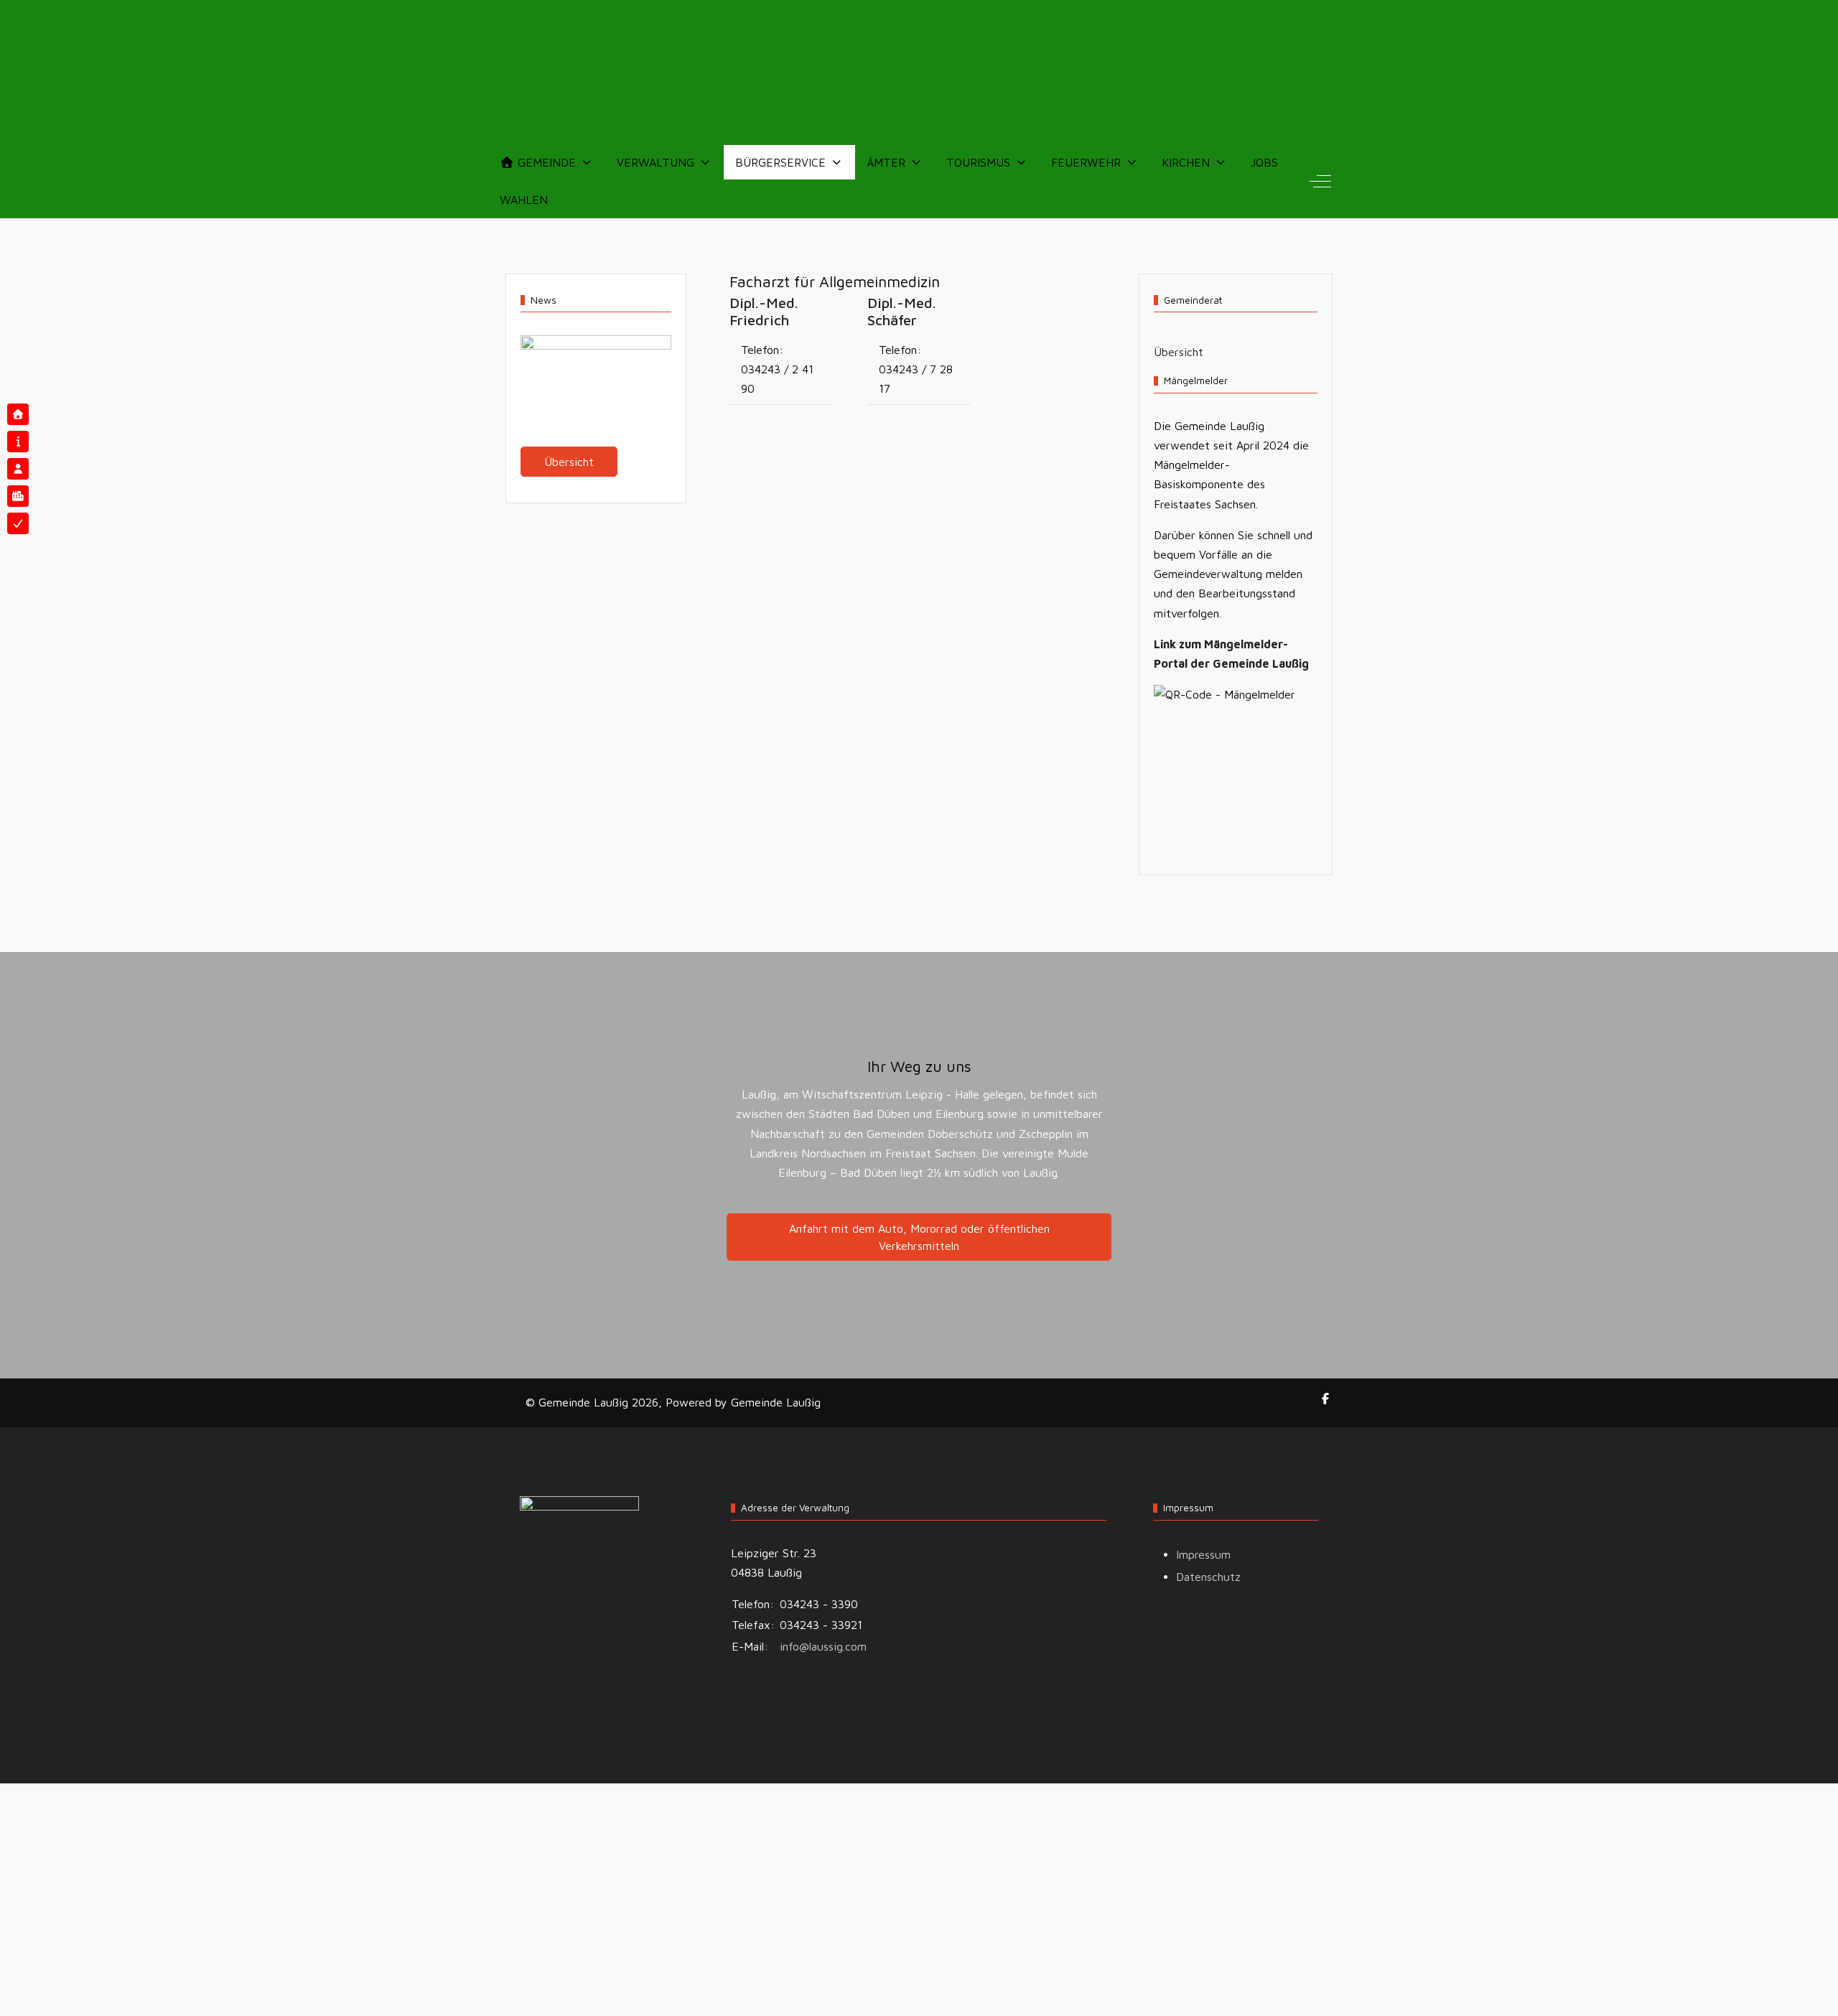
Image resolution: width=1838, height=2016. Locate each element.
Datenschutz (1208, 1577)
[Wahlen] (18, 523)
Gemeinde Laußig (776, 1402)
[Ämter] (18, 469)
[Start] (18, 414)
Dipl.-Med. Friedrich (764, 311)
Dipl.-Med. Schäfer (902, 311)
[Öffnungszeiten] (18, 442)
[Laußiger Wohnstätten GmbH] (18, 496)
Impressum (1203, 1554)
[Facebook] (1325, 1399)
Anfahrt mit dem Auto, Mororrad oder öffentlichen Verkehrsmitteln (919, 1237)
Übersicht (569, 462)
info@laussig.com (823, 1646)
